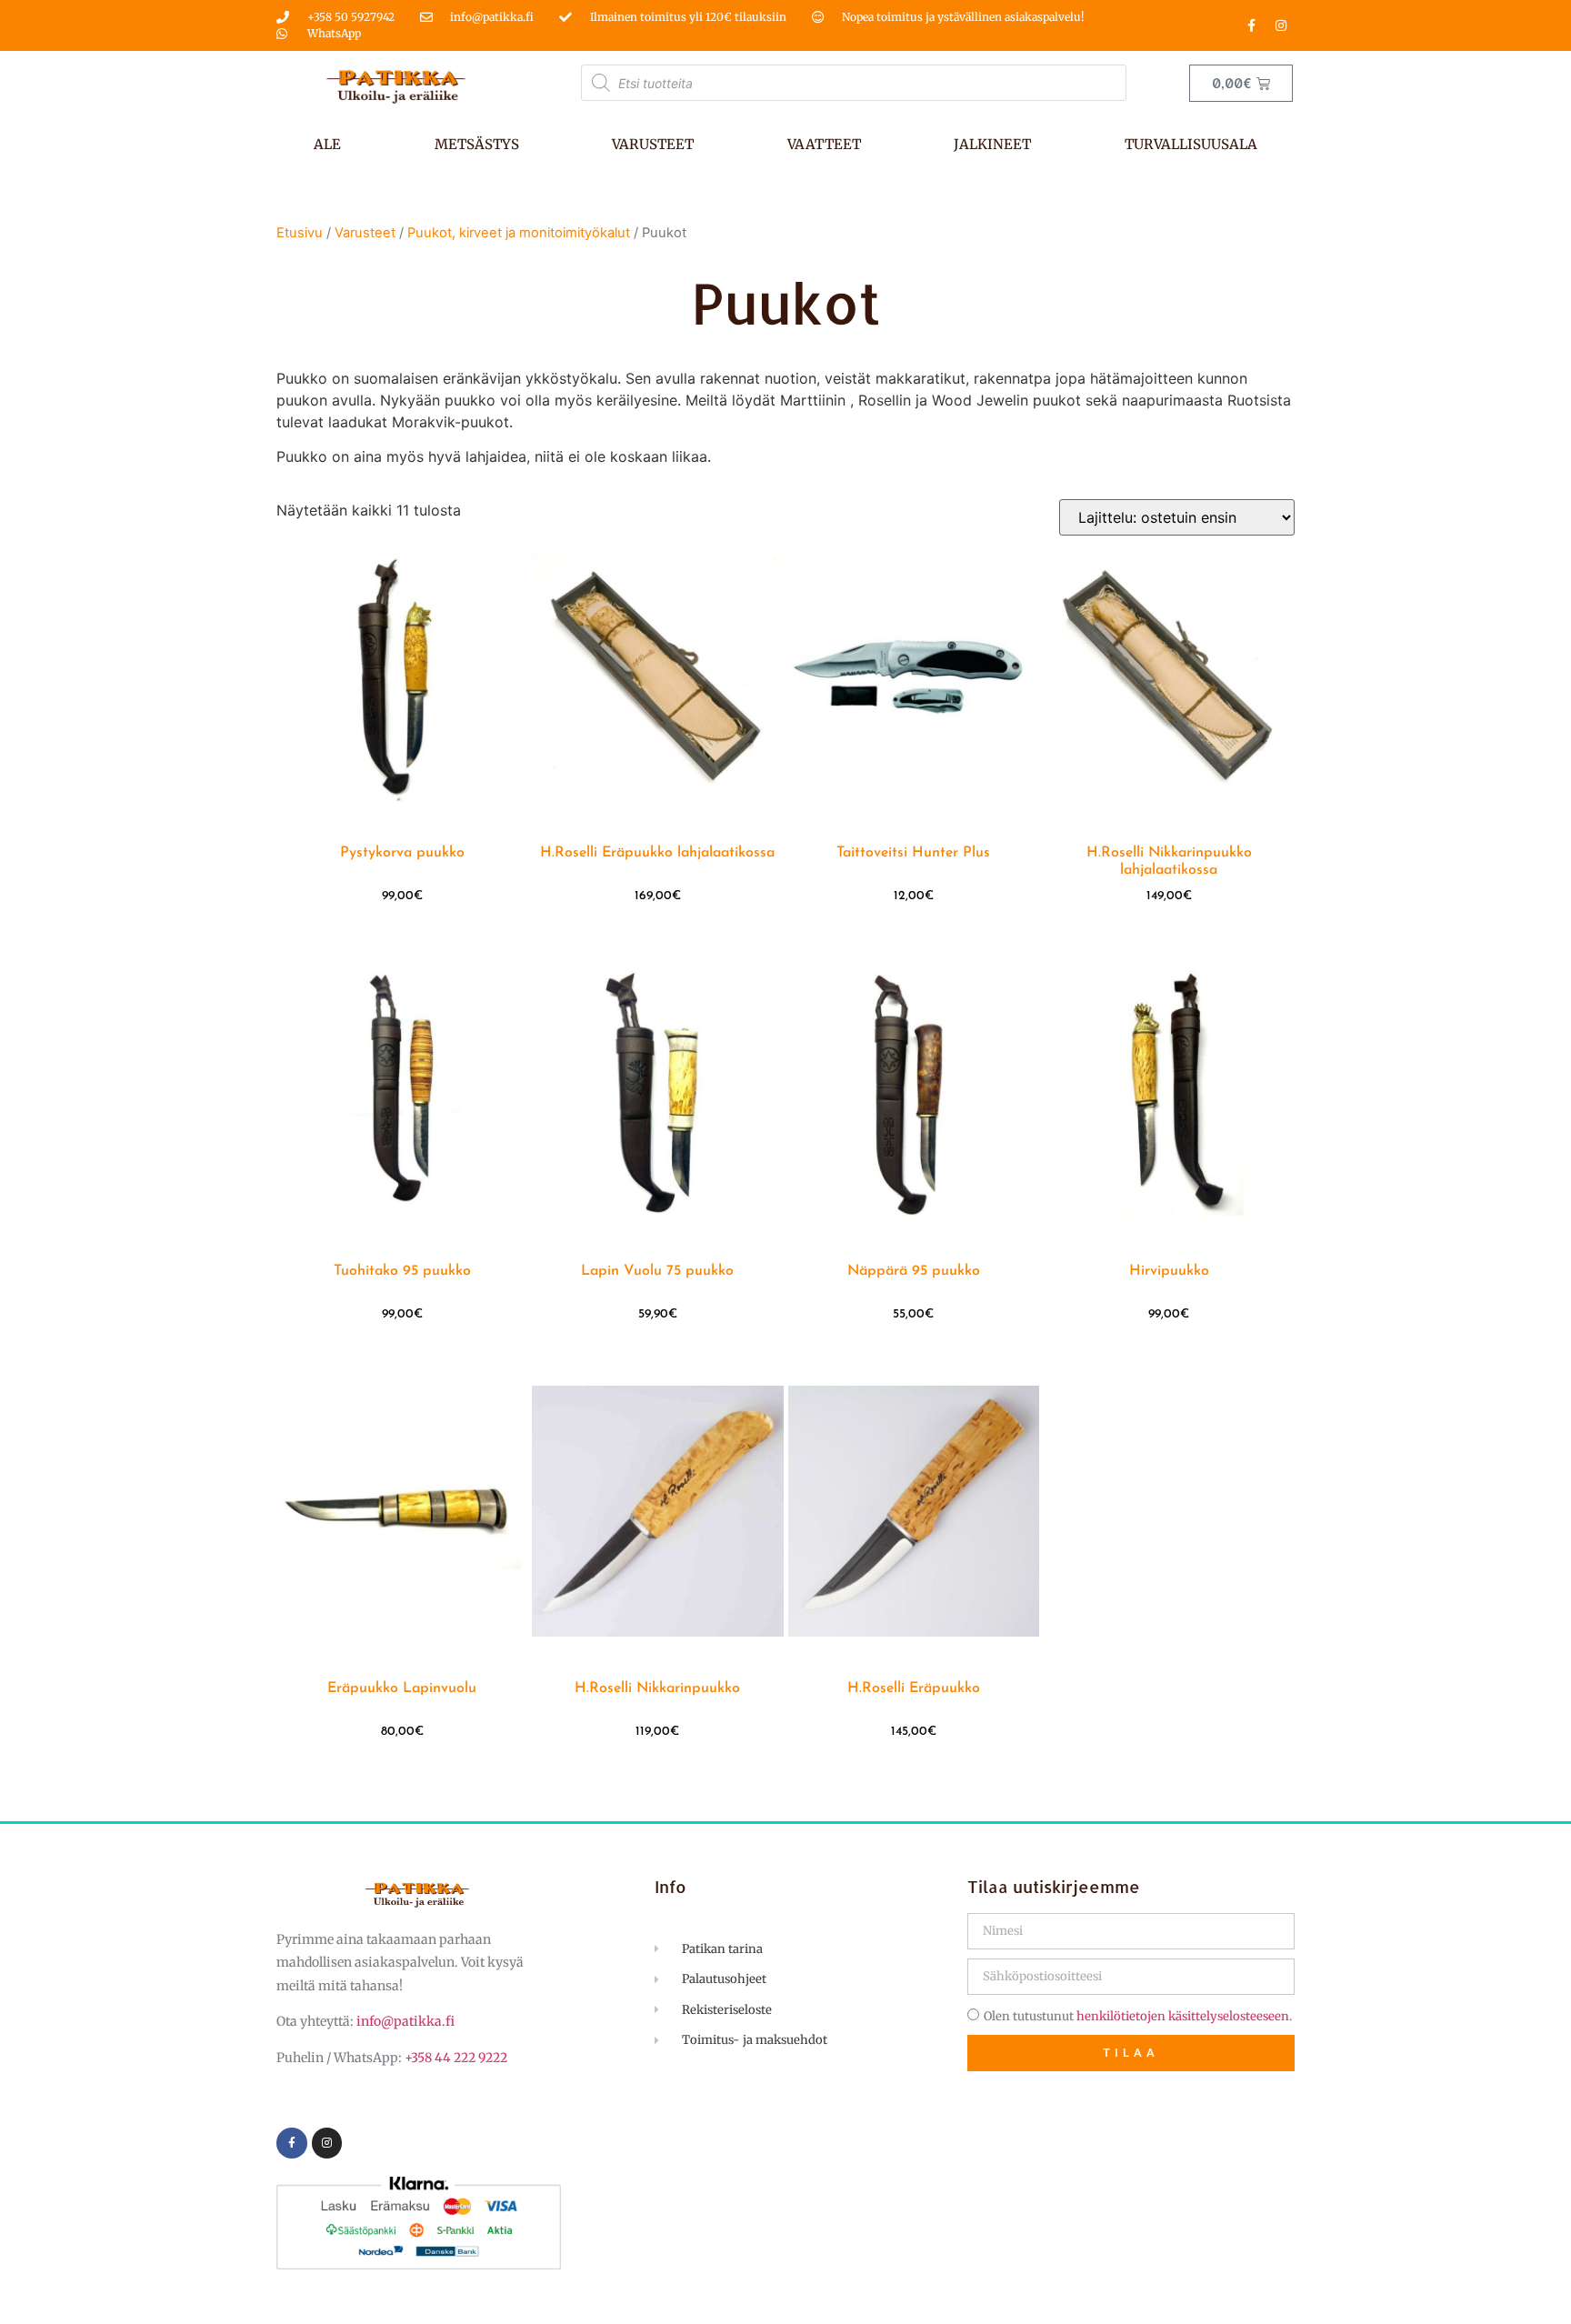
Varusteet (365, 233)
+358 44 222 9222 (456, 2058)
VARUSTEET (653, 144)
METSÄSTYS (477, 144)
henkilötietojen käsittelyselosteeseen (1183, 2016)
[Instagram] (1281, 25)
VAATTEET (824, 144)
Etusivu (300, 233)
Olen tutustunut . (1138, 2016)
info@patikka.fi (405, 2021)
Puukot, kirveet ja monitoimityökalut (519, 233)
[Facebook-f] (1251, 25)
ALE (327, 144)
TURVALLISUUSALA (1191, 144)
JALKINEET (992, 144)
